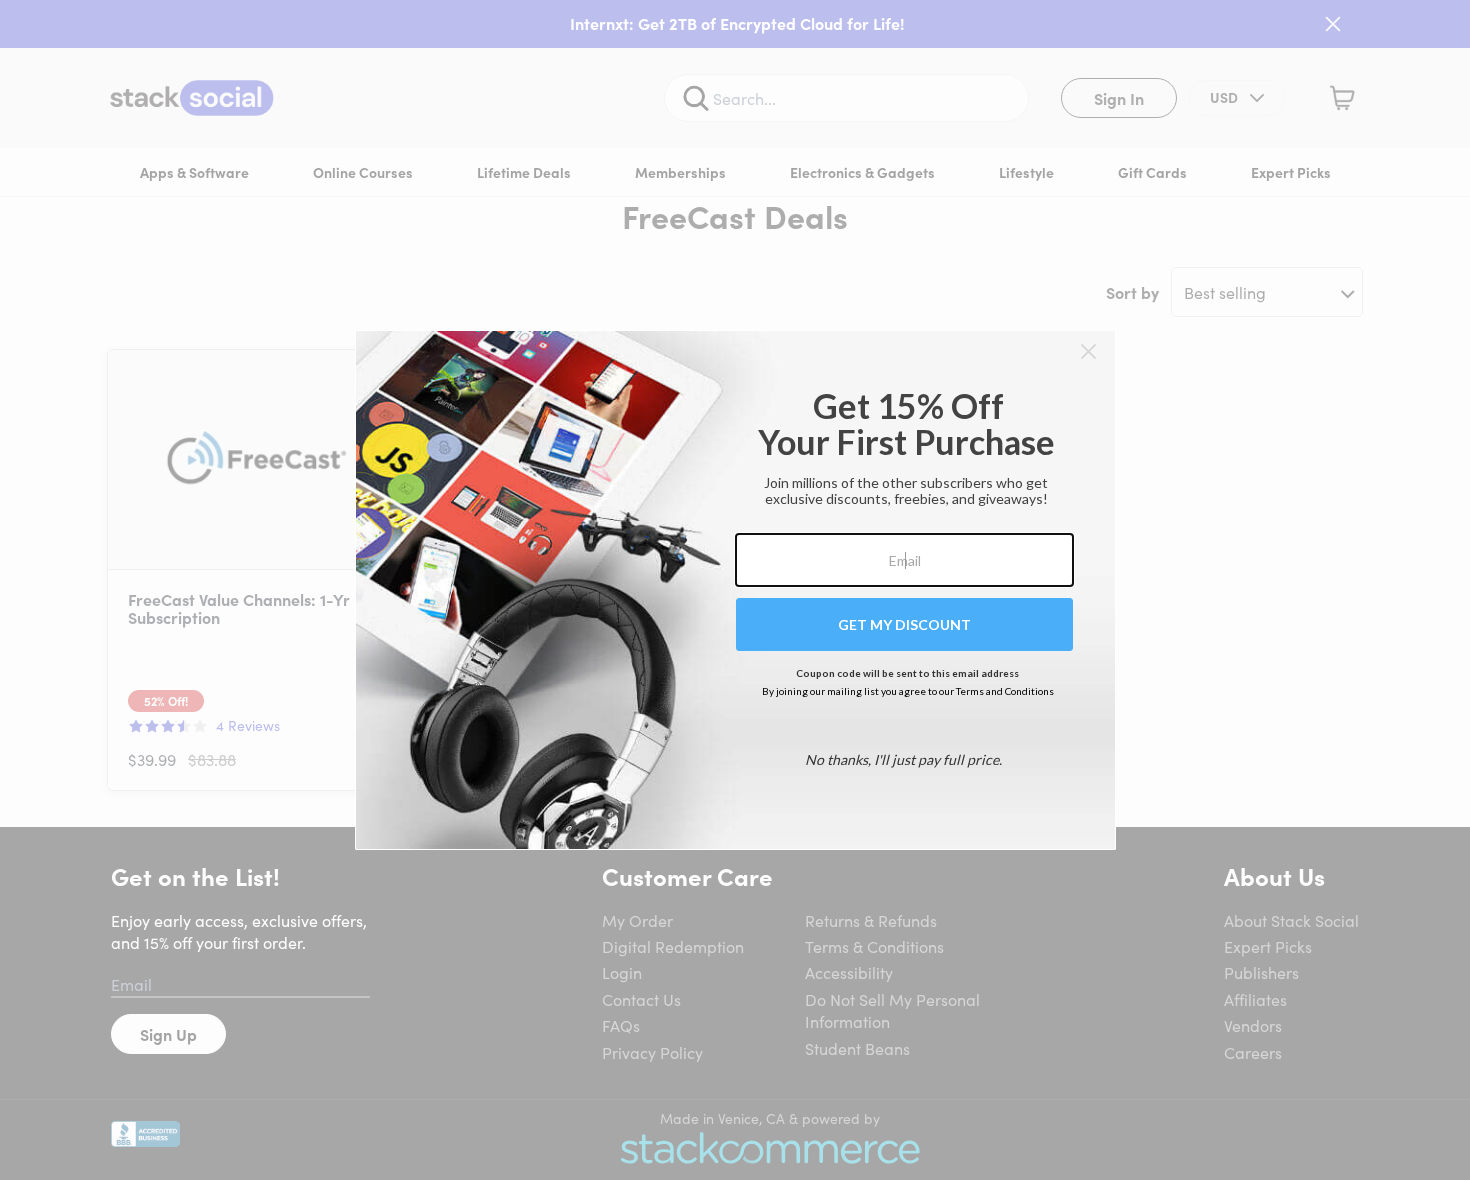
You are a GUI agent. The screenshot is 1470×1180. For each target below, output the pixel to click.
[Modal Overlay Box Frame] (735, 590)
